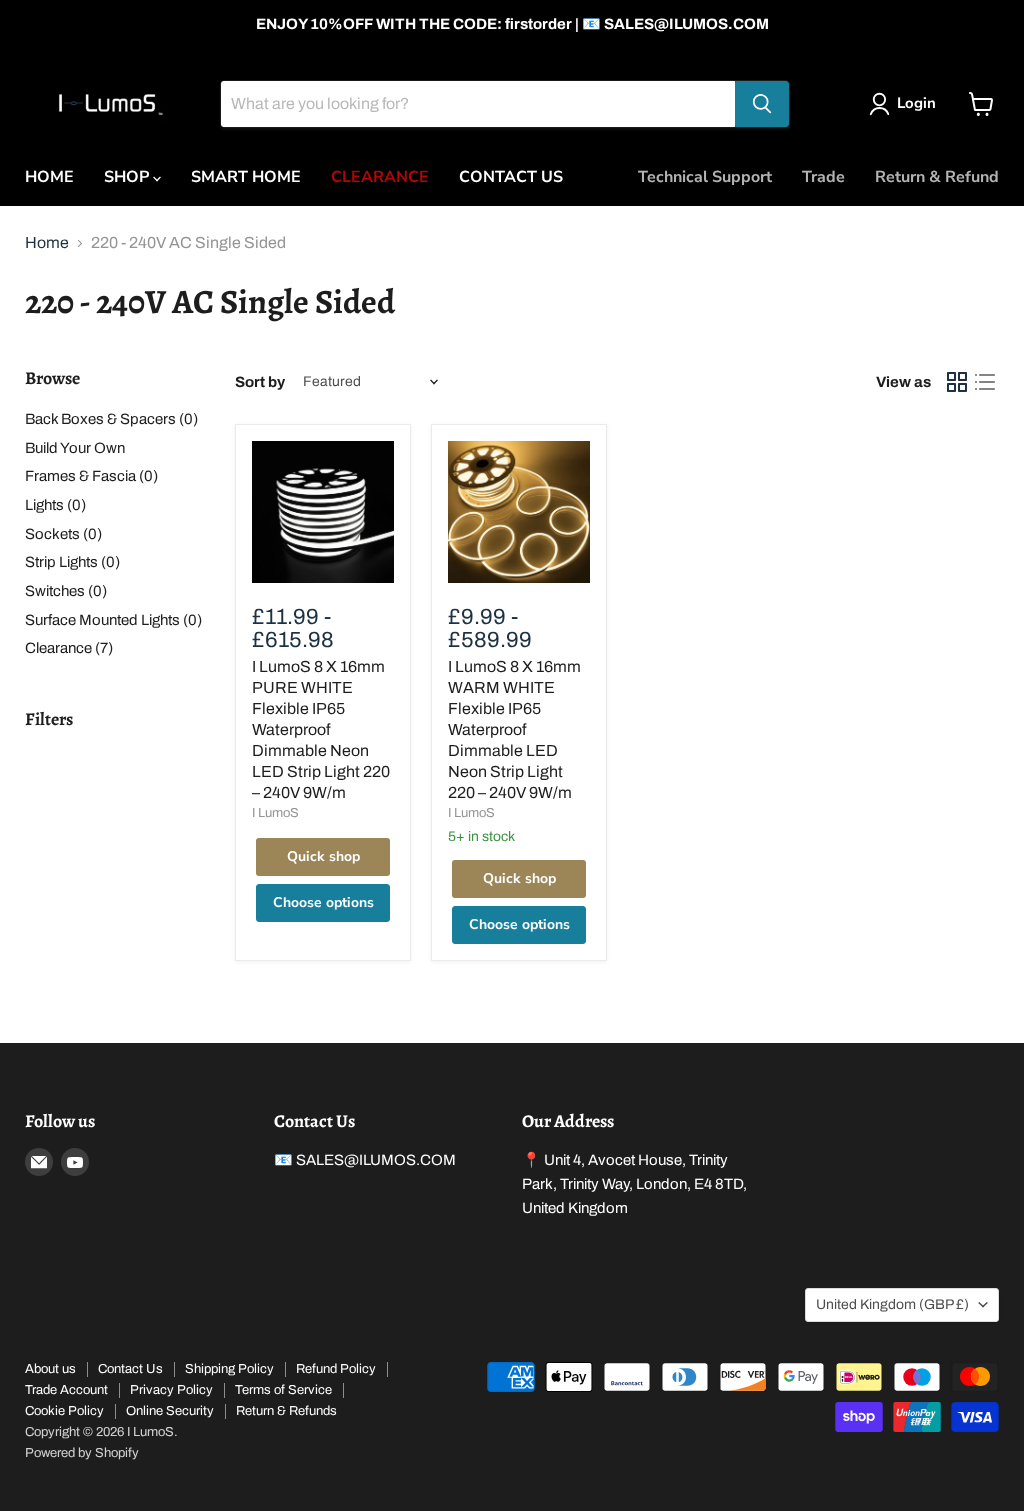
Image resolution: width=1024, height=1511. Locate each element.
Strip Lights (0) (72, 562)
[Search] (762, 104)
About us (50, 1369)
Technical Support (705, 177)
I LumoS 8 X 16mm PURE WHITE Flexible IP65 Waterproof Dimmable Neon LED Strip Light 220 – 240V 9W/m (321, 729)
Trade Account (66, 1390)
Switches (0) (66, 591)
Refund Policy (336, 1369)
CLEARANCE (380, 177)
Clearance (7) (69, 648)
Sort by (260, 382)
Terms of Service (283, 1390)
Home (47, 242)
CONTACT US (511, 177)
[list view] (985, 382)
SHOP (128, 177)
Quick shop (323, 856)
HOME (49, 177)
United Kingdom (892, 1304)
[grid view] (957, 382)
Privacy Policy (171, 1390)
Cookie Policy (64, 1411)
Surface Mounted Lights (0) (113, 620)
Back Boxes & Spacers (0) (111, 419)
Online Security (170, 1411)
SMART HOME (246, 177)
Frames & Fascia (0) (91, 476)
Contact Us (130, 1369)
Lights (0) (55, 505)
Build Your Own (75, 448)
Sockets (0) (63, 534)
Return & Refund (937, 177)
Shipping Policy (229, 1369)
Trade (823, 177)
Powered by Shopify (82, 1453)
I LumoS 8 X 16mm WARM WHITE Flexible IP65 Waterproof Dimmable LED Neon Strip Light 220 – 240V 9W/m (514, 729)
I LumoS (275, 813)
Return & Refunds (286, 1411)
